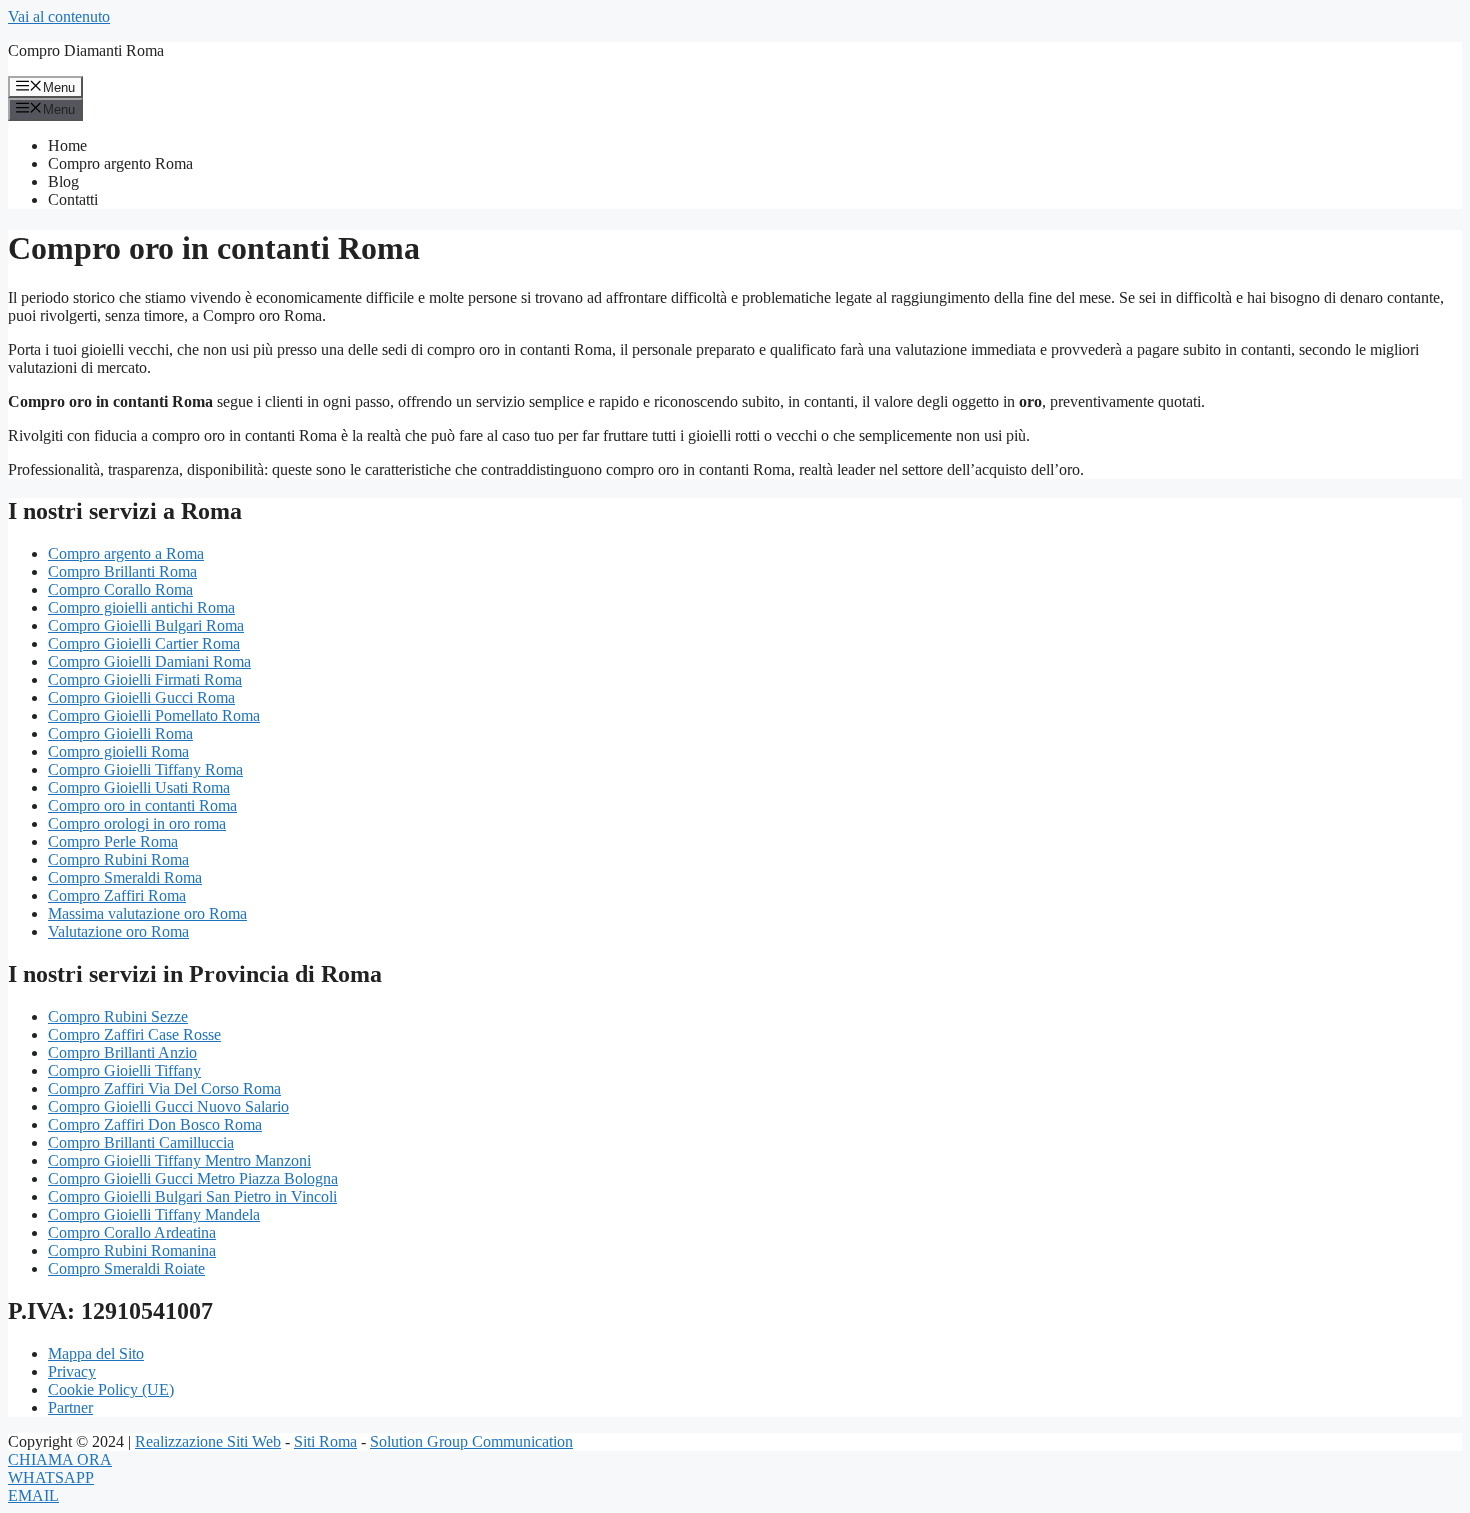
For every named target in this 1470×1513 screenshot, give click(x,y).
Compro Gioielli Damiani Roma (149, 661)
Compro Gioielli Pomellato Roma (154, 715)
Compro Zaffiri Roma (117, 895)
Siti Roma (325, 1441)
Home (67, 145)
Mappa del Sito (96, 1353)
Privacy (72, 1371)
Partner (70, 1407)
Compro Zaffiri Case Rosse (134, 1034)
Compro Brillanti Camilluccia (141, 1142)
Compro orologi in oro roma (137, 823)
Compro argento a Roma (126, 553)
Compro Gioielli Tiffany (124, 1070)
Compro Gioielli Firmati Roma (145, 679)
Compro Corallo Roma (120, 589)
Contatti (73, 199)
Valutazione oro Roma (118, 931)
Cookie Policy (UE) (111, 1389)
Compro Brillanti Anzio (122, 1052)
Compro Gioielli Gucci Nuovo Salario (168, 1106)
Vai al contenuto (59, 16)
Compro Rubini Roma (118, 859)
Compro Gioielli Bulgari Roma (146, 625)
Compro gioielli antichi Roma (141, 607)
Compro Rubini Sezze (118, 1016)
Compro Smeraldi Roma (125, 877)
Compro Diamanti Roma (86, 50)
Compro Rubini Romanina (132, 1250)
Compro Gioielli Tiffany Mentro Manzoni (179, 1160)
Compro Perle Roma (113, 841)
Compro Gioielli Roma (120, 733)
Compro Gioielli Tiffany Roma (145, 769)
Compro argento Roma (120, 163)
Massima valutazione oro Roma (147, 913)
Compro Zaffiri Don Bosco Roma (155, 1124)
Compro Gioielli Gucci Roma (141, 697)
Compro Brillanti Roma (122, 571)
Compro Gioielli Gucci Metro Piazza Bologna (193, 1178)
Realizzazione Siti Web (208, 1441)
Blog (63, 181)
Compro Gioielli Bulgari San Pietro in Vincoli (192, 1196)
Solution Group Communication (471, 1441)
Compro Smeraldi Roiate (126, 1268)
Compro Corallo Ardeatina (132, 1232)
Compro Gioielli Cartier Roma (144, 643)
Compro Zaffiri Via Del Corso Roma (164, 1088)
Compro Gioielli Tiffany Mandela (154, 1214)
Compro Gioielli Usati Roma (139, 787)
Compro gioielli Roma (118, 751)
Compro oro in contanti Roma (142, 805)
